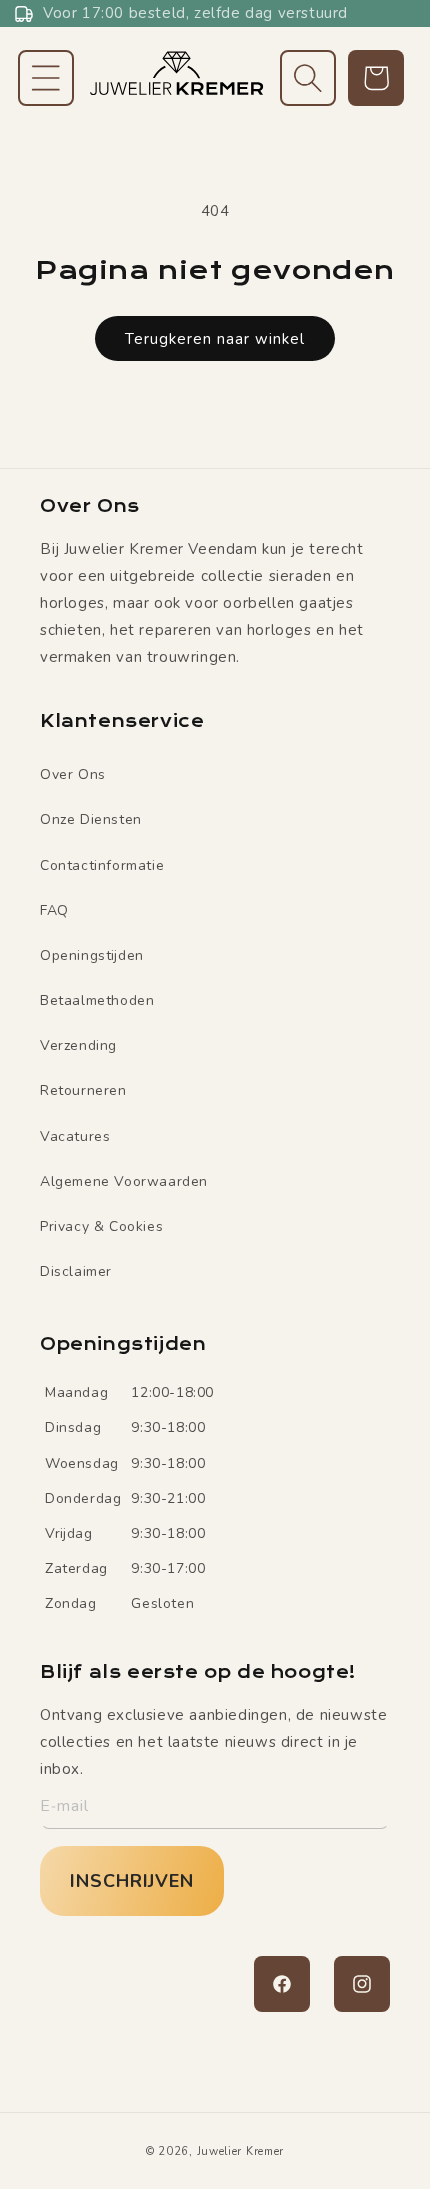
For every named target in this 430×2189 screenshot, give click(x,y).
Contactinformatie (102, 865)
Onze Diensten (91, 819)
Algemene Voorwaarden (124, 1181)
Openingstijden (92, 955)
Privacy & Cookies (101, 1226)
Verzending (78, 1045)
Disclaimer (76, 1271)
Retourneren (83, 1090)
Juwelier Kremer (241, 2151)
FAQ (54, 910)
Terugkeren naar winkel (215, 339)
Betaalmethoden (97, 1000)
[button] (46, 78)
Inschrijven (132, 1881)
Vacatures (75, 1136)
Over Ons (73, 774)
